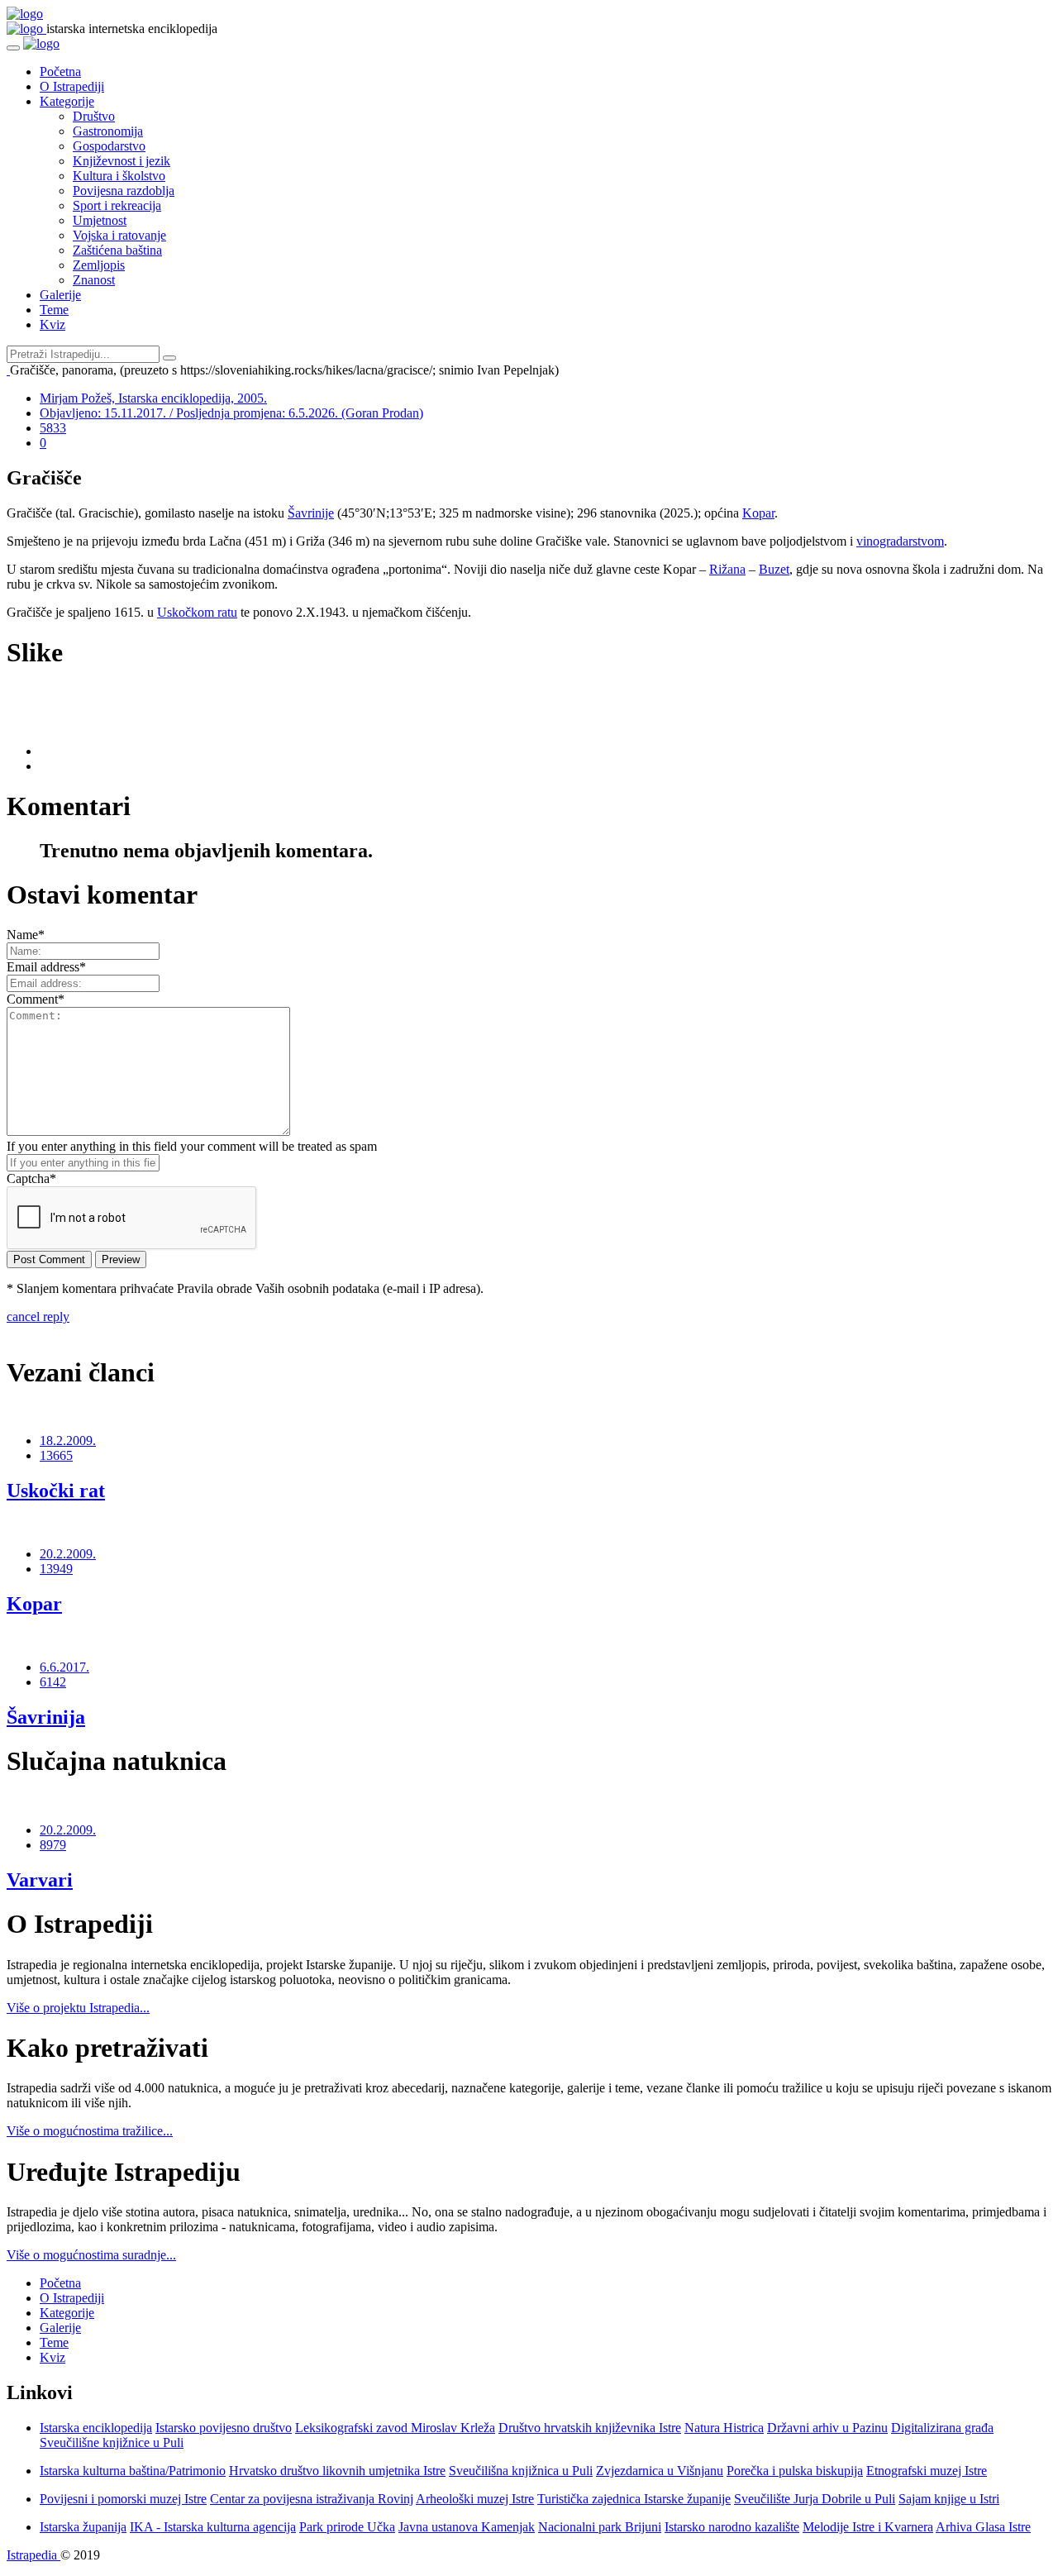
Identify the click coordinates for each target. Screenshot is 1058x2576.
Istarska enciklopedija (96, 2428)
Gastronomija (108, 131)
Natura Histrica (724, 2428)
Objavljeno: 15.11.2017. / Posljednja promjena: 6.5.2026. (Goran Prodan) (231, 413)
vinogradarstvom (900, 541)
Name (26, 935)
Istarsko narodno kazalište (732, 2527)
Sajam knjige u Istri (949, 2499)
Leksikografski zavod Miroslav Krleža (395, 2428)
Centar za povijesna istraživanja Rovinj (312, 2499)
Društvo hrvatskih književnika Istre (590, 2428)
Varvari (40, 1880)
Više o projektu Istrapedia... (78, 2008)
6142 (53, 1682)
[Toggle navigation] (13, 48)
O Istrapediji (72, 86)
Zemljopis (99, 265)
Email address (46, 967)
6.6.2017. (64, 1667)
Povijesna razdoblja (124, 191)
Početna (60, 72)
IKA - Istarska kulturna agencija (213, 2527)
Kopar (758, 513)
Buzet (774, 569)
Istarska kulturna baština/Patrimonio (133, 2471)
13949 (56, 1569)
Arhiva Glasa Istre (983, 2527)
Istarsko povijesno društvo (224, 2428)
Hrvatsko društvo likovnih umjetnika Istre (337, 2471)
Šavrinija (46, 1717)
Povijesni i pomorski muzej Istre (123, 2499)
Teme (54, 310)
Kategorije (67, 101)
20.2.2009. (68, 1554)
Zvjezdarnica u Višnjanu (660, 2471)
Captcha (31, 1178)
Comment (36, 999)
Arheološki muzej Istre (475, 2499)
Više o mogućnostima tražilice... (90, 2131)
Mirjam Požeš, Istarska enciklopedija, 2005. (153, 398)
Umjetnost (100, 220)
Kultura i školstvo (119, 176)
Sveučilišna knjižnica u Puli (521, 2471)
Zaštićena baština (117, 250)
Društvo (94, 116)
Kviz (52, 324)
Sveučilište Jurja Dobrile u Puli (815, 2499)
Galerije (60, 295)
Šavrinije (311, 513)
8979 (53, 1845)
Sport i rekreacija (117, 205)
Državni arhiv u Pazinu (827, 2428)
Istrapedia (33, 2555)
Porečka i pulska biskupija (795, 2471)
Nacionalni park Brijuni (600, 2527)
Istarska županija (83, 2527)
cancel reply (38, 1317)
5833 (53, 428)
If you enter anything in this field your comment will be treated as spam (192, 1146)
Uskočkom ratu (197, 612)
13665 (56, 1455)
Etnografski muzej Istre (927, 2471)
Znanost (94, 280)
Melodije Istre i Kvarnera (868, 2527)
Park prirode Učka (347, 2527)
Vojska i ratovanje (119, 235)
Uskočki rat (56, 1491)
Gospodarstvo (109, 146)
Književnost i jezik (122, 161)
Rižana (727, 569)
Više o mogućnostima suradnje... (91, 2255)
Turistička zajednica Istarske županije (634, 2499)
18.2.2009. (68, 1441)
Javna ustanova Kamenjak (467, 2527)
